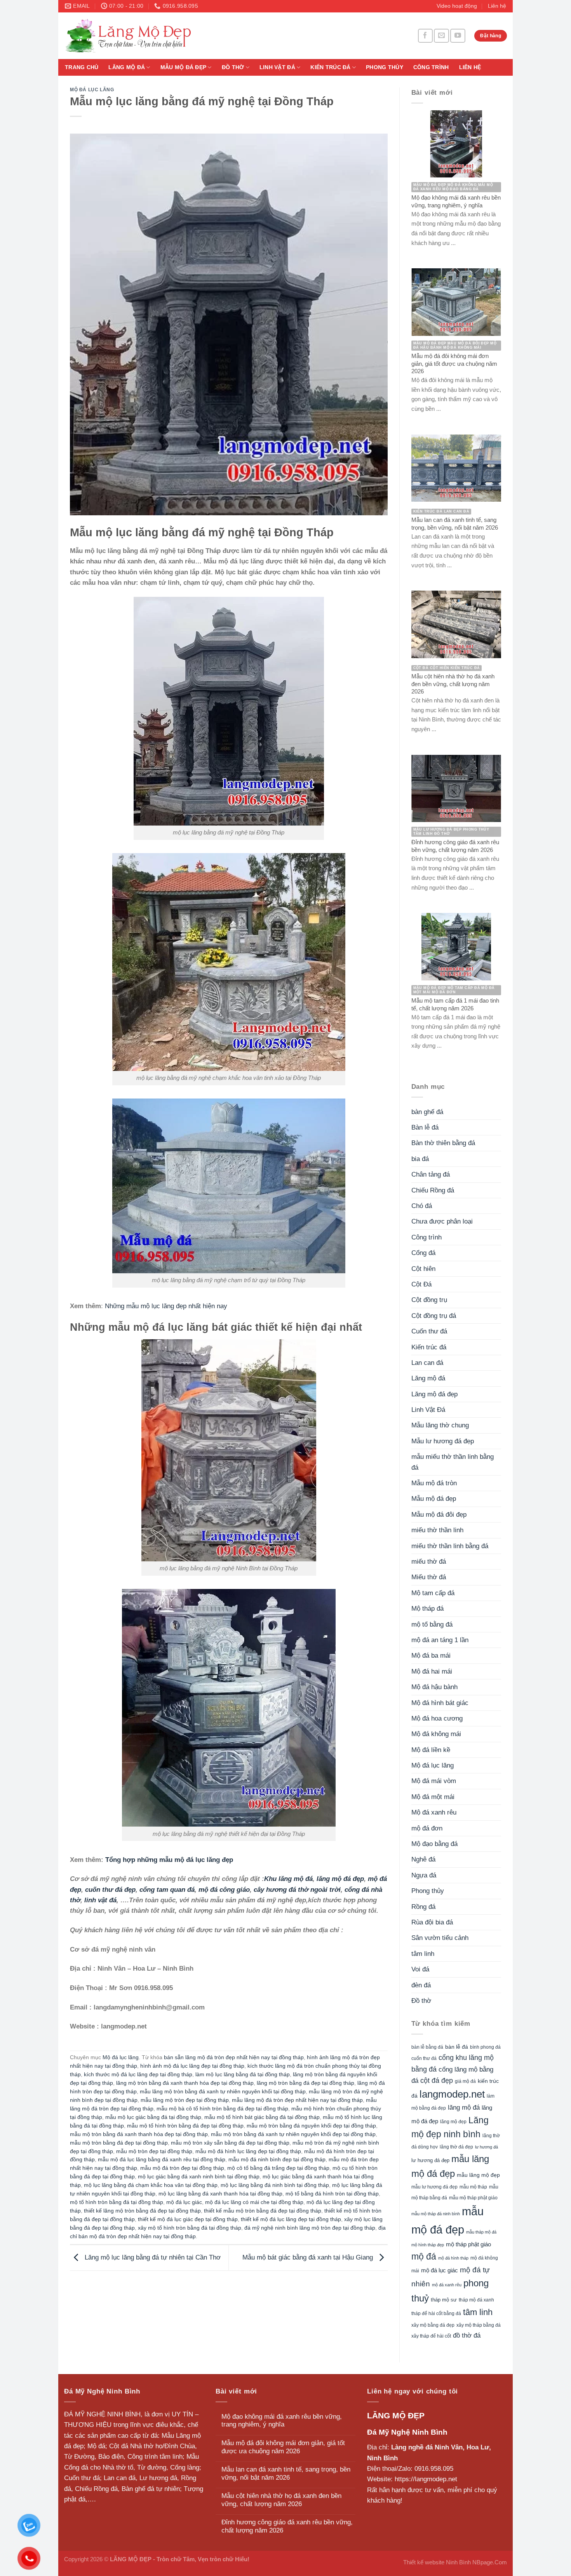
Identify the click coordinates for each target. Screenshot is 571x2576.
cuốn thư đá (424, 2058)
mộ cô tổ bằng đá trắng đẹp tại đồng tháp (278, 2168)
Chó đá (422, 1206)
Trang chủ (82, 67)
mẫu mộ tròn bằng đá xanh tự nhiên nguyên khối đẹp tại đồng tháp (293, 2134)
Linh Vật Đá (277, 67)
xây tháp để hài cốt (431, 2336)
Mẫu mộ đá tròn (434, 1483)
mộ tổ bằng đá (432, 1624)
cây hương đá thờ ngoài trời (297, 1890)
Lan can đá (427, 1363)
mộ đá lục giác (184, 2202)
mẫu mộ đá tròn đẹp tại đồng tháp (182, 2168)
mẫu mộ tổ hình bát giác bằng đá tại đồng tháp (262, 2117)
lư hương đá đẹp (430, 2161)
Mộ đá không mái (436, 1734)
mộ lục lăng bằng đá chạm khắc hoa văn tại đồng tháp (151, 2185)
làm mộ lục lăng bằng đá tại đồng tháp (243, 2075)
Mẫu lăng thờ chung (440, 1425)
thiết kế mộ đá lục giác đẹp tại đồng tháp (188, 2219)
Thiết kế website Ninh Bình (437, 2562)
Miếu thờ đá (429, 1577)
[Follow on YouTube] (458, 36)
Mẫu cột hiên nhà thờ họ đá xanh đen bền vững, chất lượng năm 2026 (281, 2500)
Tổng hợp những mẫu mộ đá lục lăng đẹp (169, 1860)
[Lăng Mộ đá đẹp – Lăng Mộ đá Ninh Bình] (200, 36)
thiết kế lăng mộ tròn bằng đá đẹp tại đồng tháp (142, 2211)
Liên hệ (497, 6)
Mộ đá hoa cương (437, 1718)
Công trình (431, 67)
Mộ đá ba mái (431, 1656)
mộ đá (424, 2256)
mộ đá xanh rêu (447, 2285)
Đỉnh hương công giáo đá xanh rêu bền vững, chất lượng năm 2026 (287, 2526)
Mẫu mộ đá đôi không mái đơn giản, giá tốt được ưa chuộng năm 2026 (283, 2447)
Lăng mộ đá (127, 67)
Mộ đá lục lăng (92, 90)
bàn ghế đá (427, 1112)
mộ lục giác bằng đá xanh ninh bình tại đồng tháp (199, 2177)
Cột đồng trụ (429, 1300)
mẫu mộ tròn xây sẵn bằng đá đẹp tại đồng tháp (230, 2143)
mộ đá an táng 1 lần (440, 1640)
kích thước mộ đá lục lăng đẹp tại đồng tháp (138, 2075)
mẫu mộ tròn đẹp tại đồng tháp (154, 2151)
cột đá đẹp (437, 2080)
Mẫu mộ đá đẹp (184, 67)
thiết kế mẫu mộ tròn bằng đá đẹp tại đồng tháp (263, 2211)
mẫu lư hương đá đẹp (434, 2187)
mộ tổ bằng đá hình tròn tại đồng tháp (332, 2194)
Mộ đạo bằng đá (434, 1844)
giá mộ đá (465, 2081)
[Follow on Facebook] (425, 36)
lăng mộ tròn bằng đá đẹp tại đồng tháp (306, 2083)
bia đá (420, 1159)
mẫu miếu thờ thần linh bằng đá (453, 1462)
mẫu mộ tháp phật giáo (473, 2198)
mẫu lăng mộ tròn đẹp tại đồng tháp (185, 2100)
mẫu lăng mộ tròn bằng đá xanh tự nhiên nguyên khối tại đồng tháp (223, 2092)
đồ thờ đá (467, 2335)
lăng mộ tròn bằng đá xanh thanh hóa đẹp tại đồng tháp (185, 2083)
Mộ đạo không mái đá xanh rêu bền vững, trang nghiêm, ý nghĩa (282, 2421)
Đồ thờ (233, 67)
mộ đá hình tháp (453, 2258)
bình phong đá (485, 2047)
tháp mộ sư (444, 2300)
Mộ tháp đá (427, 1609)
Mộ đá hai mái (432, 1671)
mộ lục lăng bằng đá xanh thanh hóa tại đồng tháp (220, 2194)
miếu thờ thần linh (437, 1530)
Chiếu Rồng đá (433, 1190)
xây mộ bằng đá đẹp (433, 2325)
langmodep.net (452, 2094)
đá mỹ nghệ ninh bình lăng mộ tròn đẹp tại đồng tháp (310, 2228)
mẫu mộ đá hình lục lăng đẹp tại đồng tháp (248, 2151)
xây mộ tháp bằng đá (479, 2325)
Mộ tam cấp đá (433, 1593)
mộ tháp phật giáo (468, 2244)
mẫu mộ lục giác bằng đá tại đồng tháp (153, 2117)
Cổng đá (423, 1253)
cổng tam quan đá (167, 1890)
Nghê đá (423, 1859)
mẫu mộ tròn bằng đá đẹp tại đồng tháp (119, 2143)
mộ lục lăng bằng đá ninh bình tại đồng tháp (275, 2185)
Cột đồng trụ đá (434, 1316)
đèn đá (421, 1985)
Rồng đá (423, 1907)
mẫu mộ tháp (473, 2187)
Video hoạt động (457, 6)
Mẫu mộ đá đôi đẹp (439, 1515)
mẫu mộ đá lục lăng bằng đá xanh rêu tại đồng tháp (162, 2160)
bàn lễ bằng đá (427, 2047)
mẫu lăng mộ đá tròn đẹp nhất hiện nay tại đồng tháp (297, 2100)
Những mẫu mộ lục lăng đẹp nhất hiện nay (166, 1306)
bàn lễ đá (457, 2047)
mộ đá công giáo (224, 1890)
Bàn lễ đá (425, 1127)
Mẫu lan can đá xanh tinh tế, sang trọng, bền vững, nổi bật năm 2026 (286, 2473)
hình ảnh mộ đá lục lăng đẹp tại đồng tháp (192, 2066)
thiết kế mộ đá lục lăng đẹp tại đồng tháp (291, 2219)
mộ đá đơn (427, 1828)
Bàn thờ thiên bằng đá (443, 1143)
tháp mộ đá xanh (476, 2300)
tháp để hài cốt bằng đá (436, 2314)
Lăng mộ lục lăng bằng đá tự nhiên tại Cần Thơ (152, 2257)
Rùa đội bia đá (432, 1922)
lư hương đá (487, 2147)
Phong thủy (385, 67)
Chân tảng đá (431, 1174)
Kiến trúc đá (330, 67)
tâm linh (423, 1954)
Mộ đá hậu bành (434, 1687)
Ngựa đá (424, 1875)
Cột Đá (421, 1284)
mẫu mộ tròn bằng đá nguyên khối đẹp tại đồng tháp (311, 2126)
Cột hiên (423, 1269)
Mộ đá (96, 2446)
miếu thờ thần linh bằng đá (450, 1546)
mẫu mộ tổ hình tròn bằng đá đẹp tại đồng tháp (185, 2126)
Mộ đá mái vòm (434, 1781)
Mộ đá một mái (433, 1797)
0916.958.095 (434, 2469)
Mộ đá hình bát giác (440, 1703)
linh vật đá (100, 1900)
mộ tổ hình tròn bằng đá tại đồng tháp (117, 2202)
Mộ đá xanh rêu (434, 1812)
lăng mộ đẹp (453, 2122)
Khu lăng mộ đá (288, 1879)
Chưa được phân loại (442, 1221)
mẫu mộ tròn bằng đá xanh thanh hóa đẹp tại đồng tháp (139, 2134)
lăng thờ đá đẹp (456, 2147)
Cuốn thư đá (429, 1331)
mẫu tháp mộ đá (481, 2232)
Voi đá (420, 1969)
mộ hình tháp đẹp (428, 2245)
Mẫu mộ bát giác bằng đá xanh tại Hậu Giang (309, 2257)
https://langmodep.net (426, 2479)
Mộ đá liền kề (431, 1750)
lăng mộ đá (464, 2108)
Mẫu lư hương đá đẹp (443, 1441)
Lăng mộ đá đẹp (434, 1394)
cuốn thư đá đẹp (110, 1890)
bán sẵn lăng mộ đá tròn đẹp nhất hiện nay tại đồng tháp (234, 2057)
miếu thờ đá (429, 1562)
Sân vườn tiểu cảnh (440, 1938)
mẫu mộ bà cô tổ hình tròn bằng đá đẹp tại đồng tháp (222, 2109)
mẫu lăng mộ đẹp (478, 2175)
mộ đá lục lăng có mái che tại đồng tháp (254, 2202)
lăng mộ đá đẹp (340, 1879)
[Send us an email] (441, 36)
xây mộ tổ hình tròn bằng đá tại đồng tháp (190, 2228)
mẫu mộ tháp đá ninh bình (436, 2214)
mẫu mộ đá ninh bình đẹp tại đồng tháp (277, 2160)
